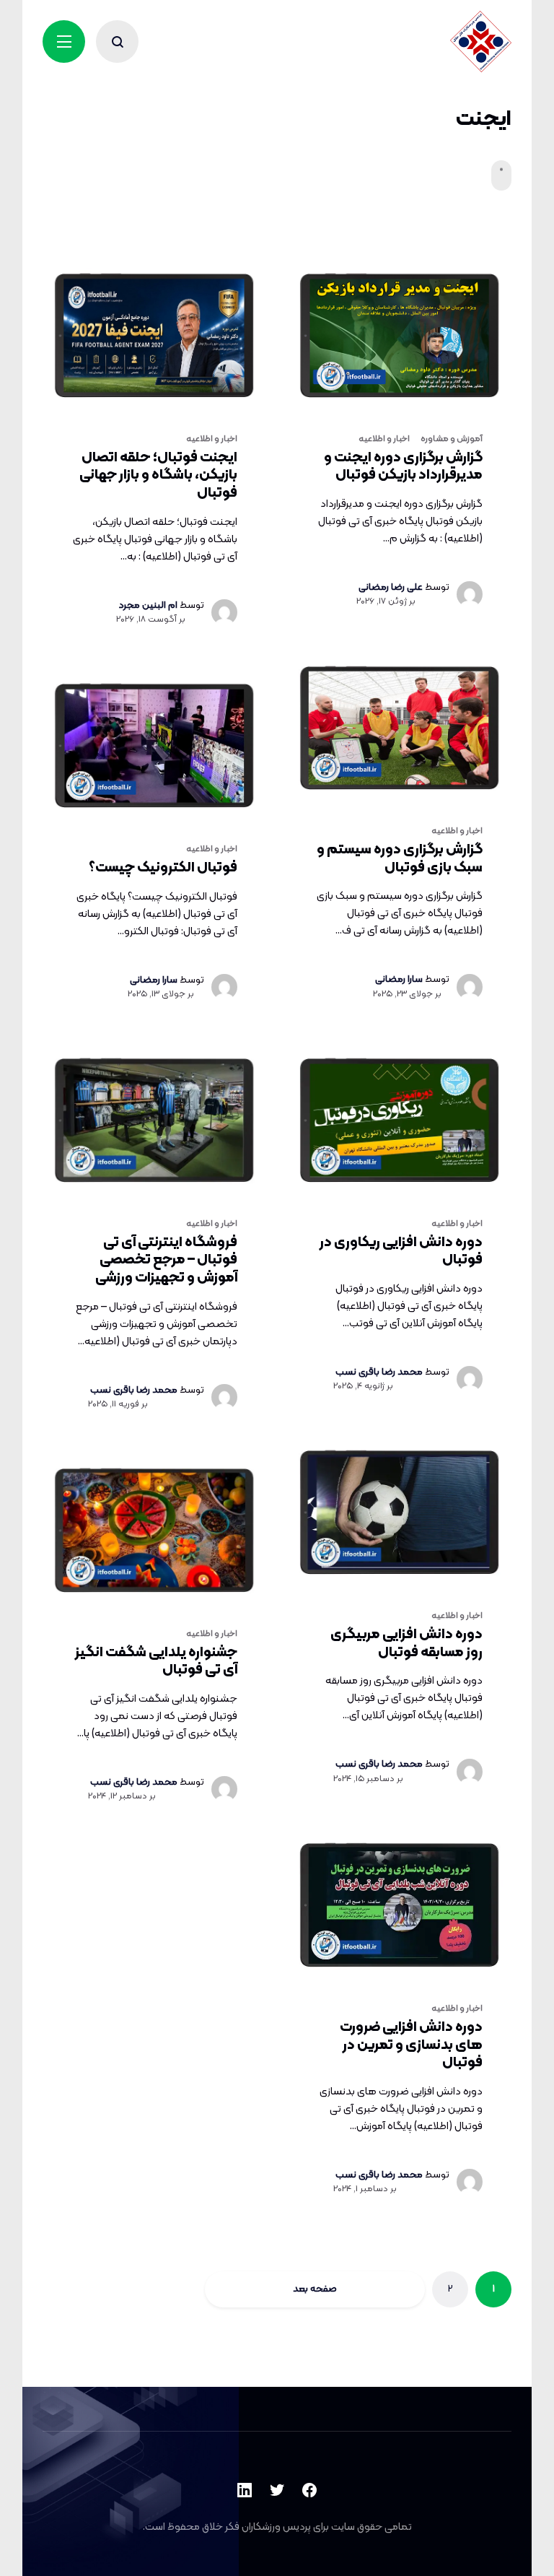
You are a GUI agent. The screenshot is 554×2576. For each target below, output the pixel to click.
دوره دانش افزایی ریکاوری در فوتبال (401, 1252)
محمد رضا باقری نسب (134, 1390)
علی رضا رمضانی (391, 587)
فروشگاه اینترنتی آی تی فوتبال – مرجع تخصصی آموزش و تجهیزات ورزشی (166, 1260)
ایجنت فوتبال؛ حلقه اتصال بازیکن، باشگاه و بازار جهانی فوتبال (158, 475)
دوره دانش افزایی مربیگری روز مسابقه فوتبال (406, 1644)
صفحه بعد (315, 2289)
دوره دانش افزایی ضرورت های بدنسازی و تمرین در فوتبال (411, 2045)
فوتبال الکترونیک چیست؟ (163, 868)
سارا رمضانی (399, 979)
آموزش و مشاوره (452, 439)
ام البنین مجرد (148, 605)
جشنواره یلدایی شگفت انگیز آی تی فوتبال (156, 1662)
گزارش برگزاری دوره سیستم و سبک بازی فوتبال (400, 859)
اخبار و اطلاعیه (212, 439)
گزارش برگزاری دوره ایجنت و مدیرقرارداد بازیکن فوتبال (403, 467)
